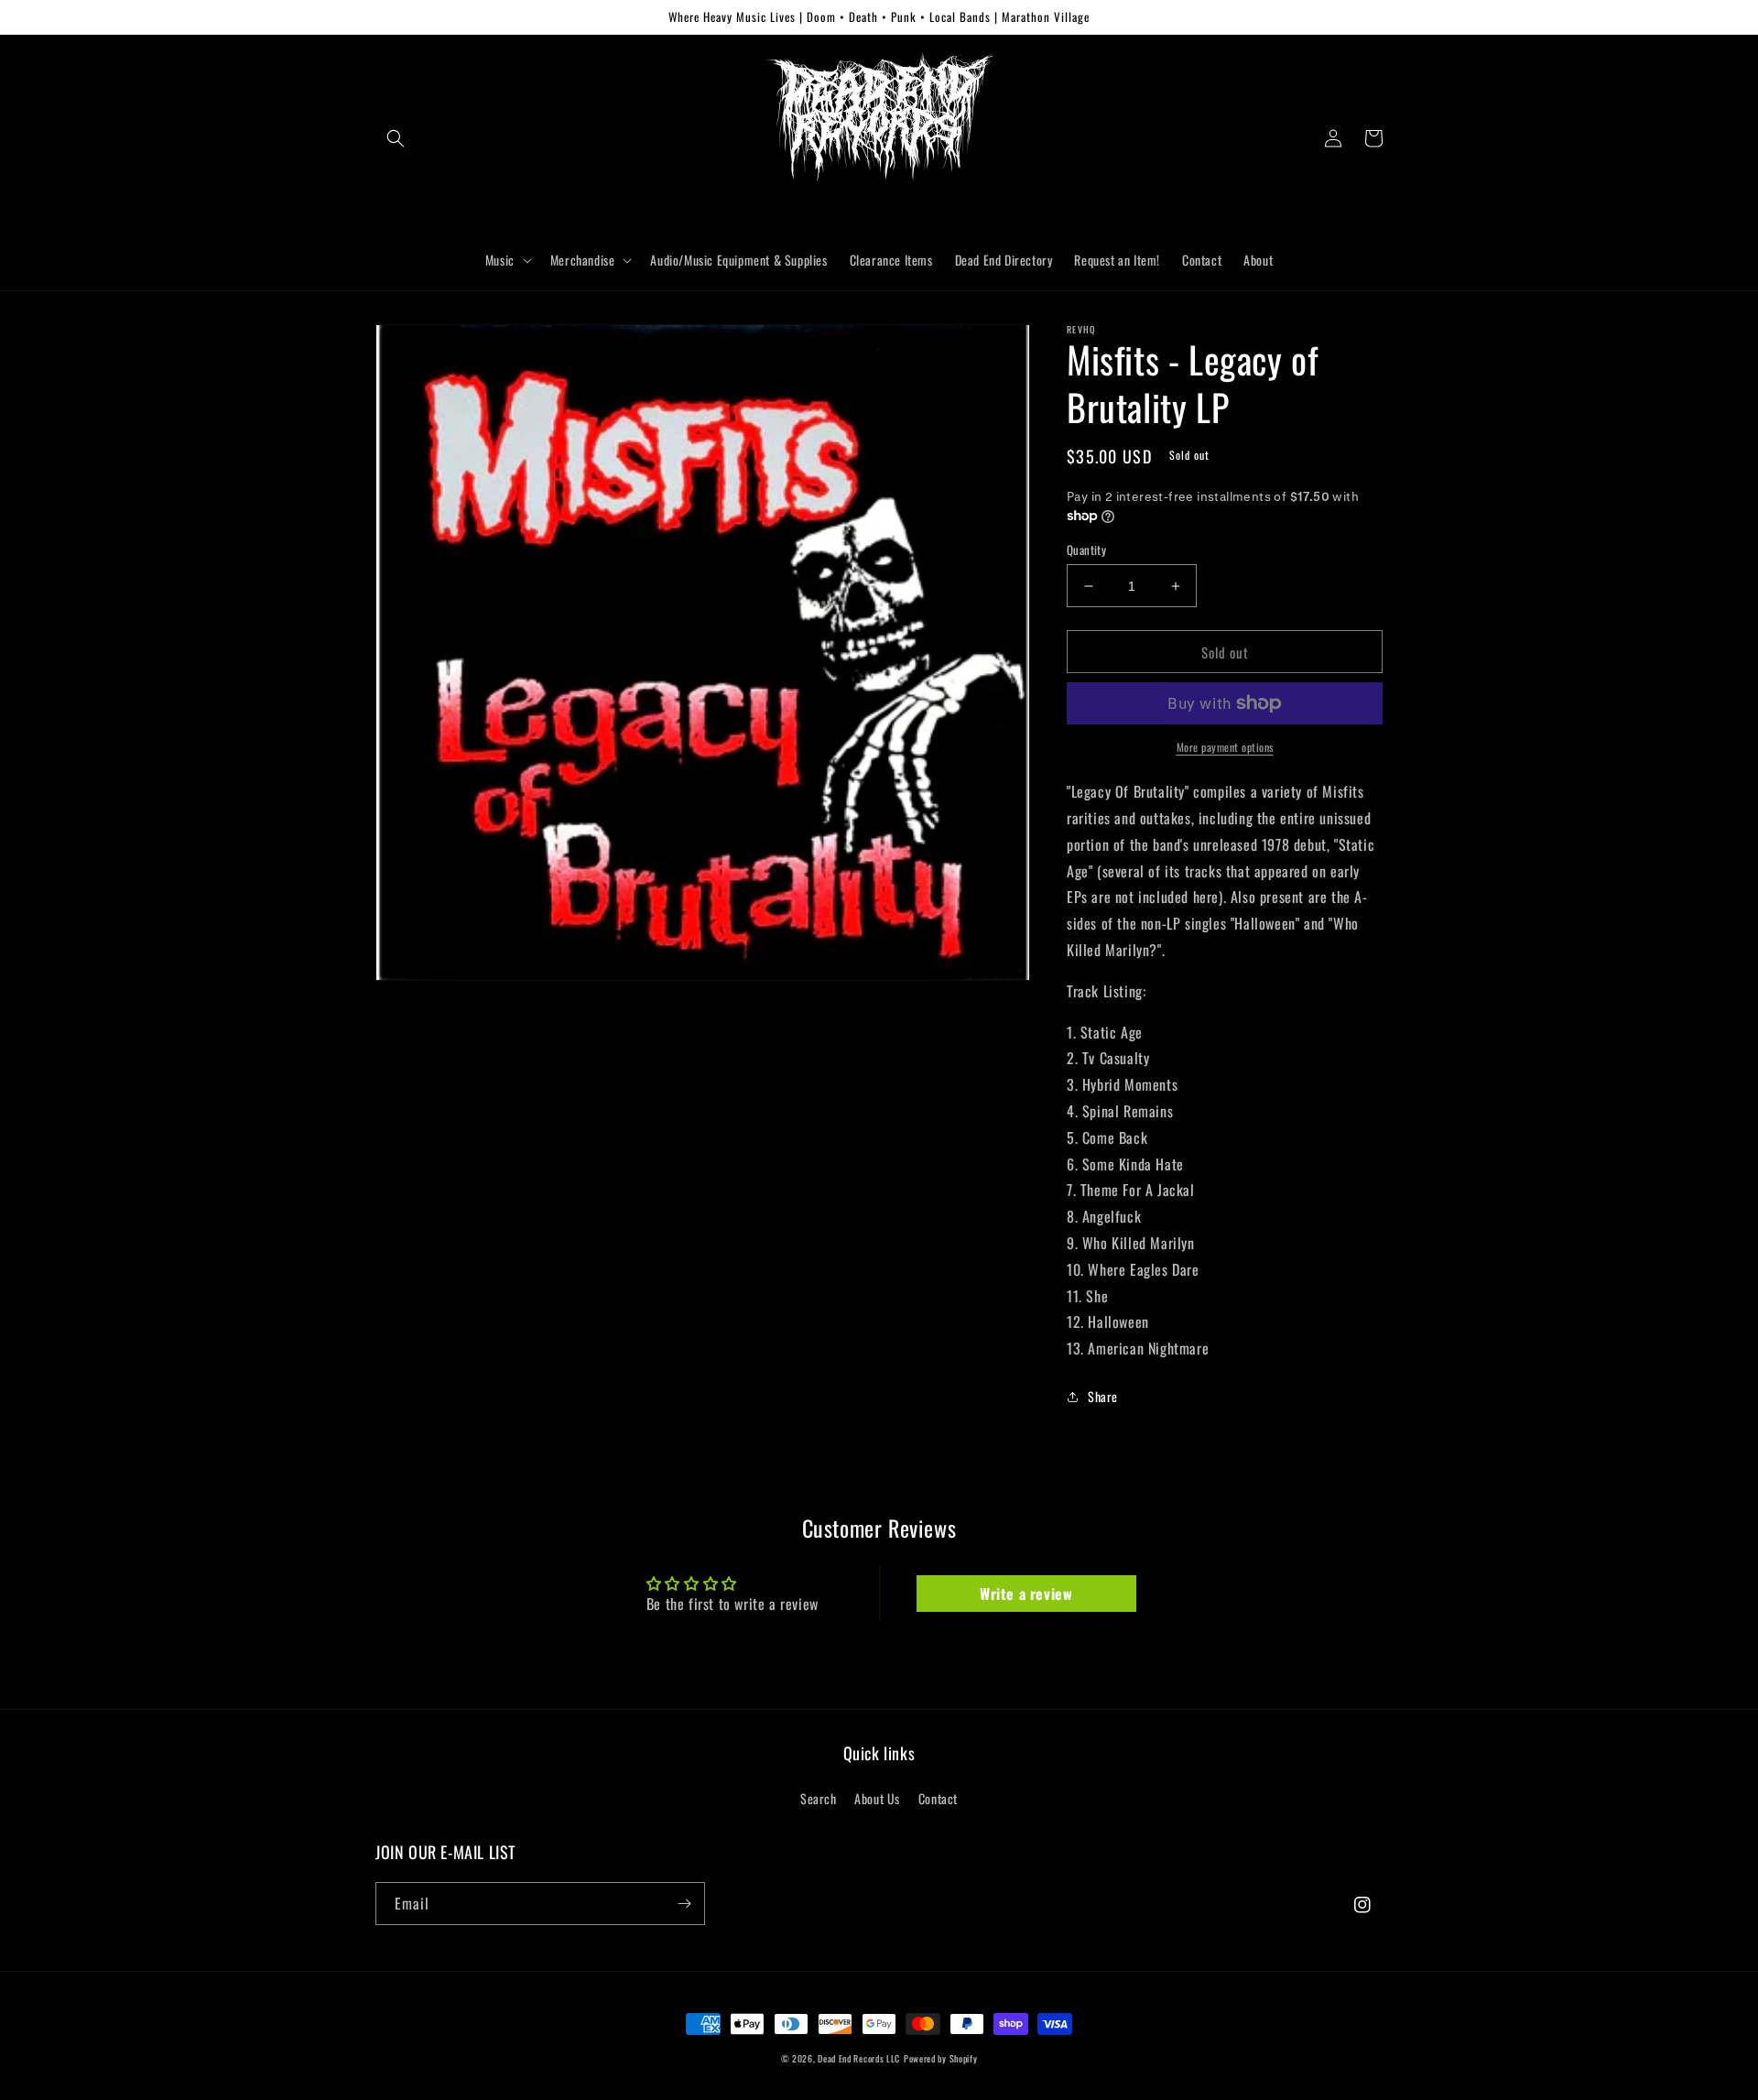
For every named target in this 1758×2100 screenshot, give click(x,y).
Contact (938, 1798)
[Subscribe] (684, 1904)
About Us (877, 1798)
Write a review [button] (1026, 1594)
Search (819, 1798)
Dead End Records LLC (859, 2058)
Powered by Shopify (941, 2058)
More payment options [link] (1225, 747)
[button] (396, 138)
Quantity (1086, 550)
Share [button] (1103, 1396)
